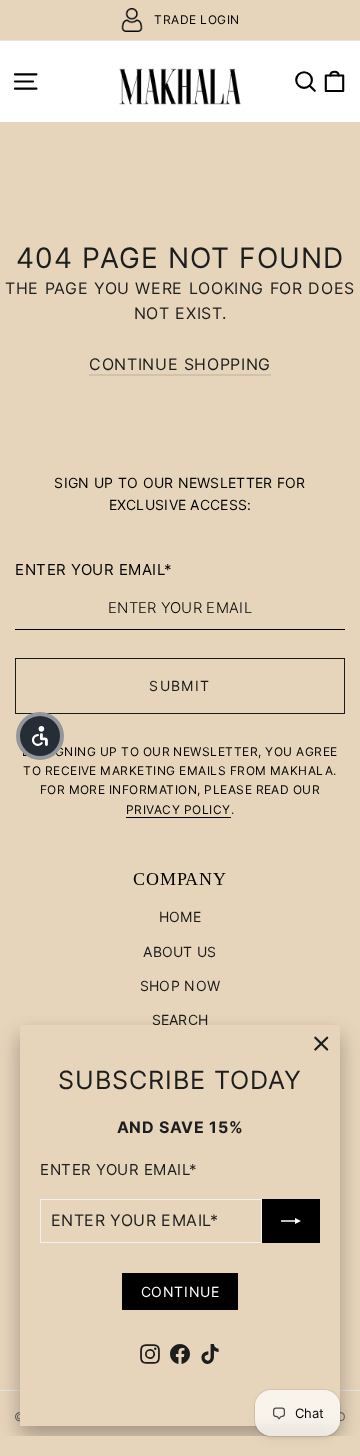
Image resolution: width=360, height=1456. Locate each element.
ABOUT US (179, 951)
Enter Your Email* (119, 1170)
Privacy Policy (178, 809)
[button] (40, 736)
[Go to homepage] (180, 81)
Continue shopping (180, 364)
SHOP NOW (180, 985)
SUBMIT (179, 685)
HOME (180, 916)
